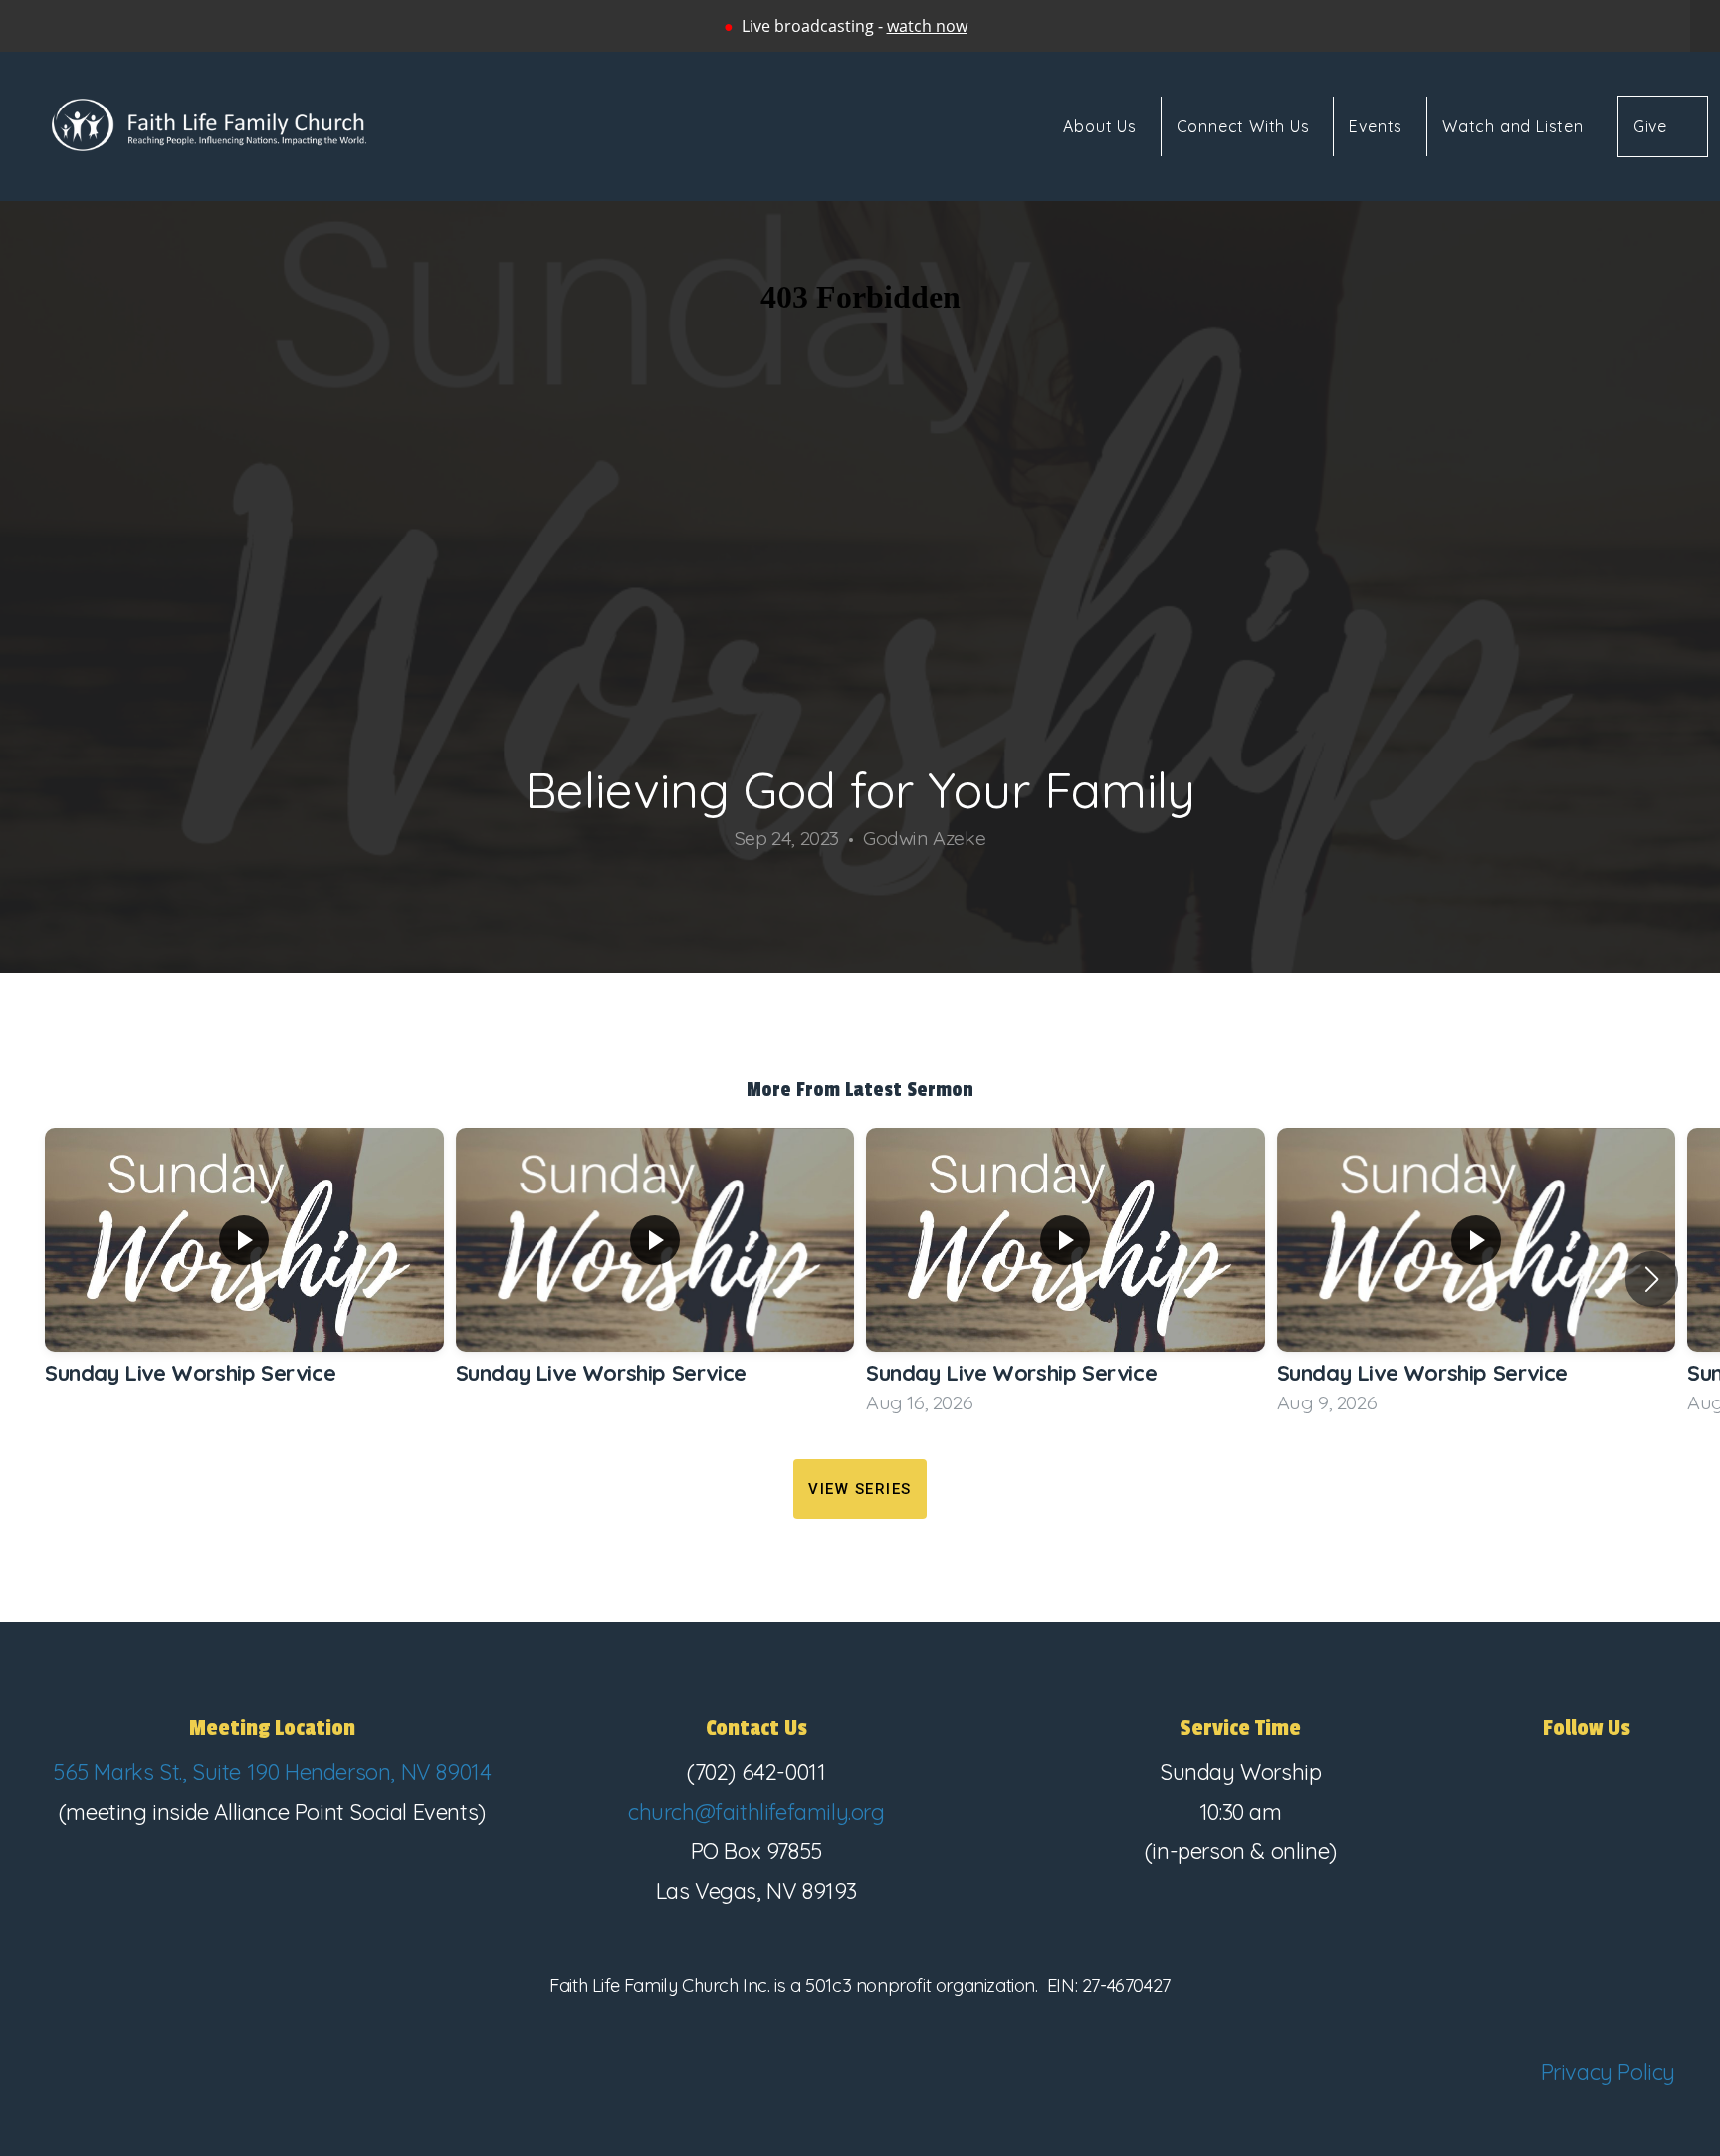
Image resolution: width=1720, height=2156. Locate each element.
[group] (244, 1279)
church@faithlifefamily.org (756, 1812)
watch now (927, 26)
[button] (1652, 1279)
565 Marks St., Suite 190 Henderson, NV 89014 (272, 1772)
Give (1650, 126)
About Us (1102, 126)
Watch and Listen (1513, 126)
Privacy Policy (1608, 2072)
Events (1378, 126)
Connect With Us (1246, 126)
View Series (860, 1489)
